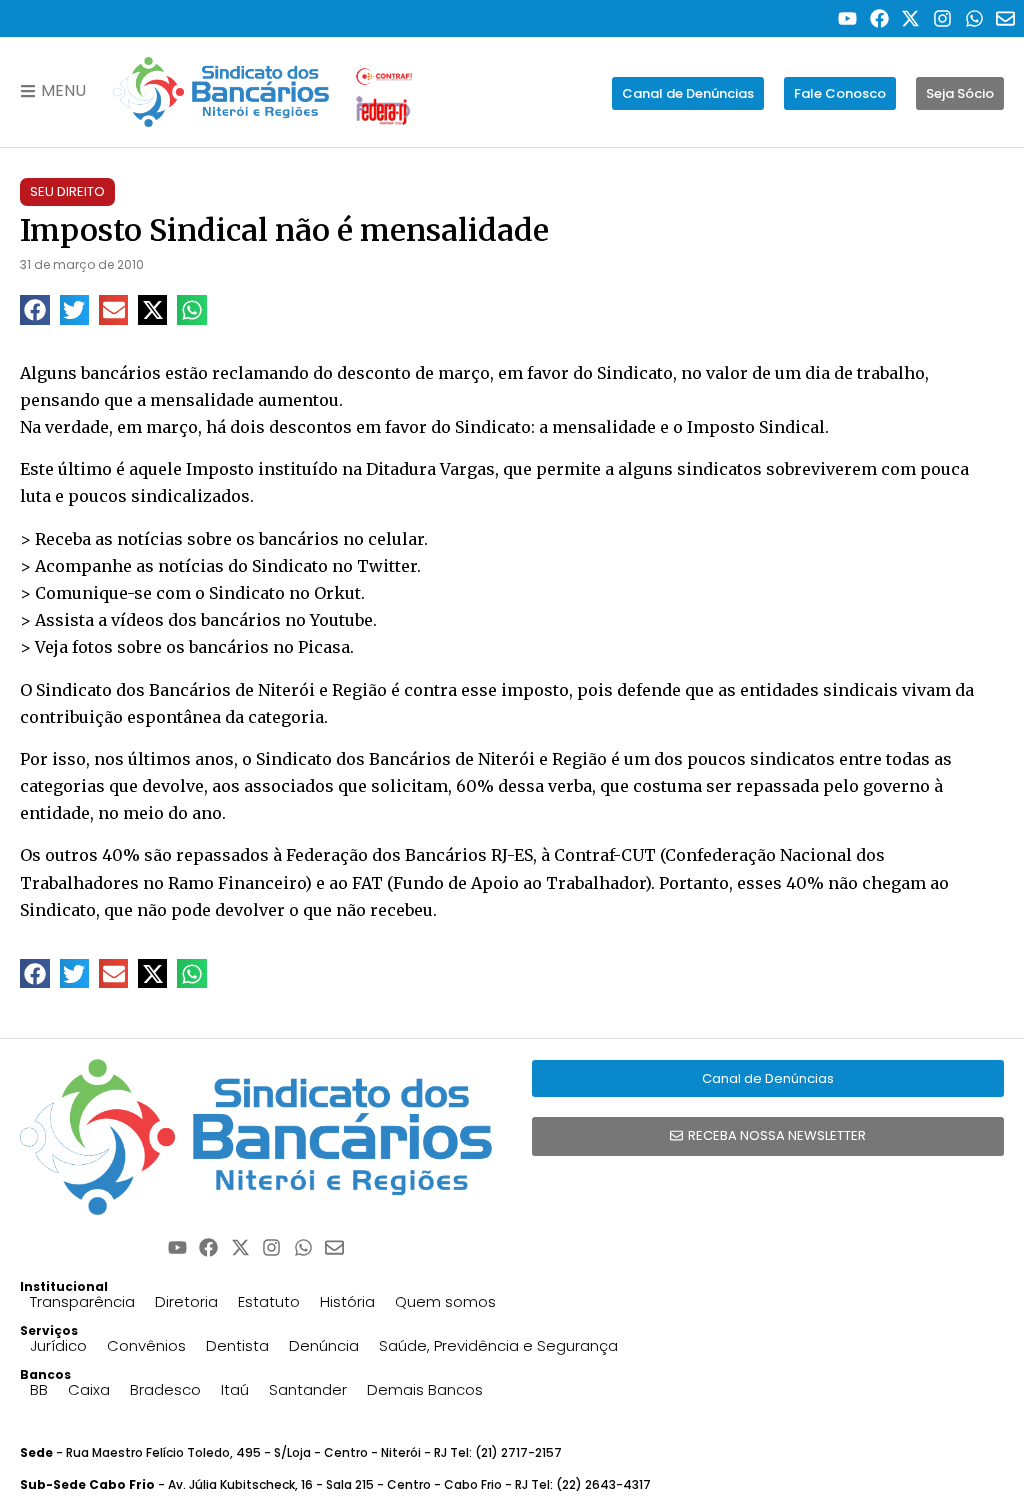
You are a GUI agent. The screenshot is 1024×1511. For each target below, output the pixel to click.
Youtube (341, 620)
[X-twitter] (911, 18)
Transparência (82, 1301)
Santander (308, 1389)
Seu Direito (67, 191)
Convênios (146, 1345)
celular (396, 539)
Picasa (324, 647)
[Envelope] (1005, 18)
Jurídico (58, 1345)
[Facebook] (879, 18)
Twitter (387, 566)
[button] (34, 309)
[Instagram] (942, 18)
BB (39, 1389)
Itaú (235, 1389)
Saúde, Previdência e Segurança (498, 1345)
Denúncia (324, 1345)
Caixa (89, 1389)
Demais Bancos (425, 1389)
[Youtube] (847, 18)
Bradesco (165, 1389)
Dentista (237, 1345)
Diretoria (186, 1301)
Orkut (337, 593)
